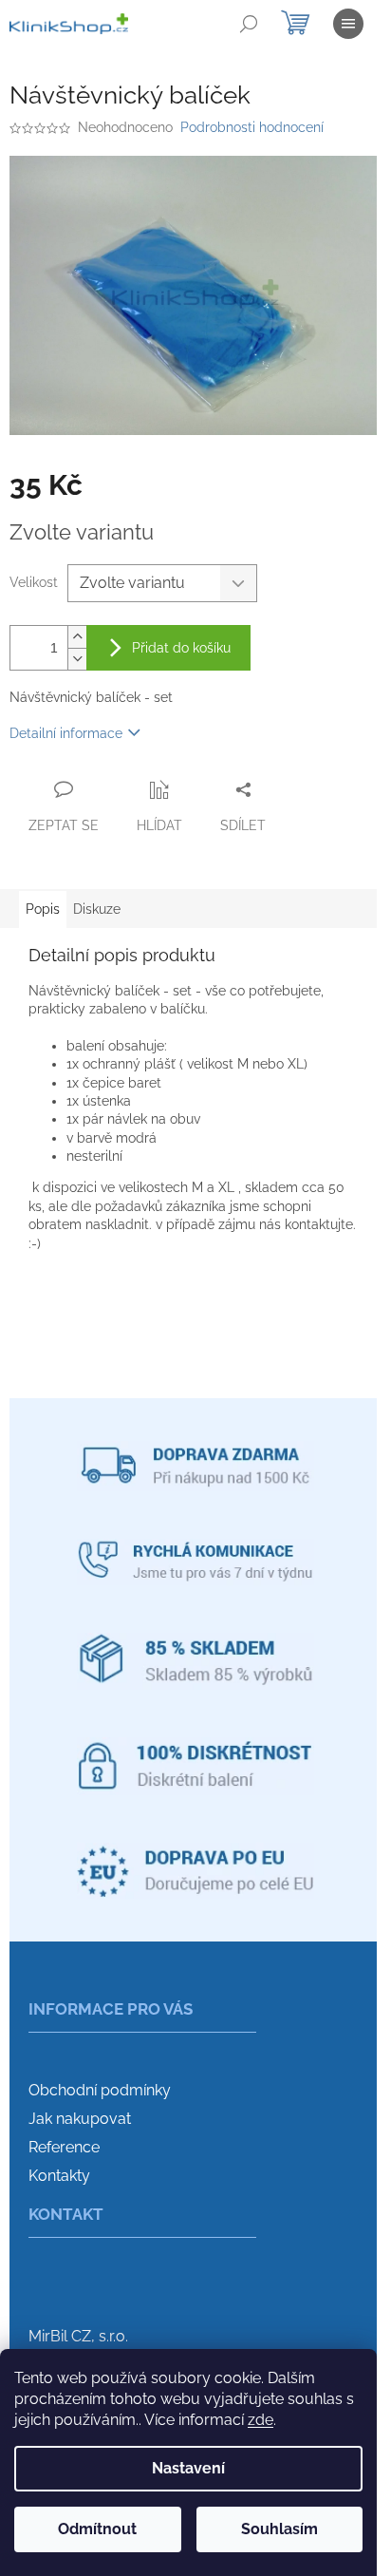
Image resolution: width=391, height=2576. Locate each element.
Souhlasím (279, 2529)
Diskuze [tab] (97, 909)
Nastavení (188, 2468)
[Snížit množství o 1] (77, 659)
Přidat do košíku (181, 648)
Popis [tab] (43, 909)
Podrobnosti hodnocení (252, 127)
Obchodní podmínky (100, 2090)
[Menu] (348, 24)
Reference (64, 2147)
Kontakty (59, 2176)
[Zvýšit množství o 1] (77, 637)
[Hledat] (249, 24)
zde (261, 2420)
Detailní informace (66, 733)
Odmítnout (97, 2529)
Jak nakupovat (80, 2119)
